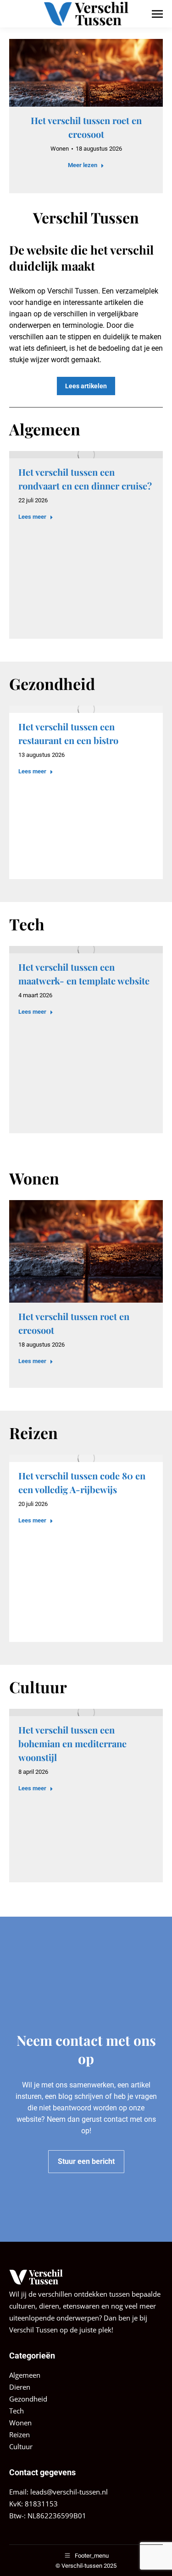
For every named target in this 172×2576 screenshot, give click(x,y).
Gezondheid (28, 2399)
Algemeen (25, 2375)
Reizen (19, 2435)
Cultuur (21, 2446)
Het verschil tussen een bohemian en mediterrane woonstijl (72, 1743)
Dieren (20, 2387)
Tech (17, 2411)
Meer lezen (83, 165)
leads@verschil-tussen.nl (69, 2492)
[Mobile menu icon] (157, 14)
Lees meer (32, 517)
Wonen (60, 149)
